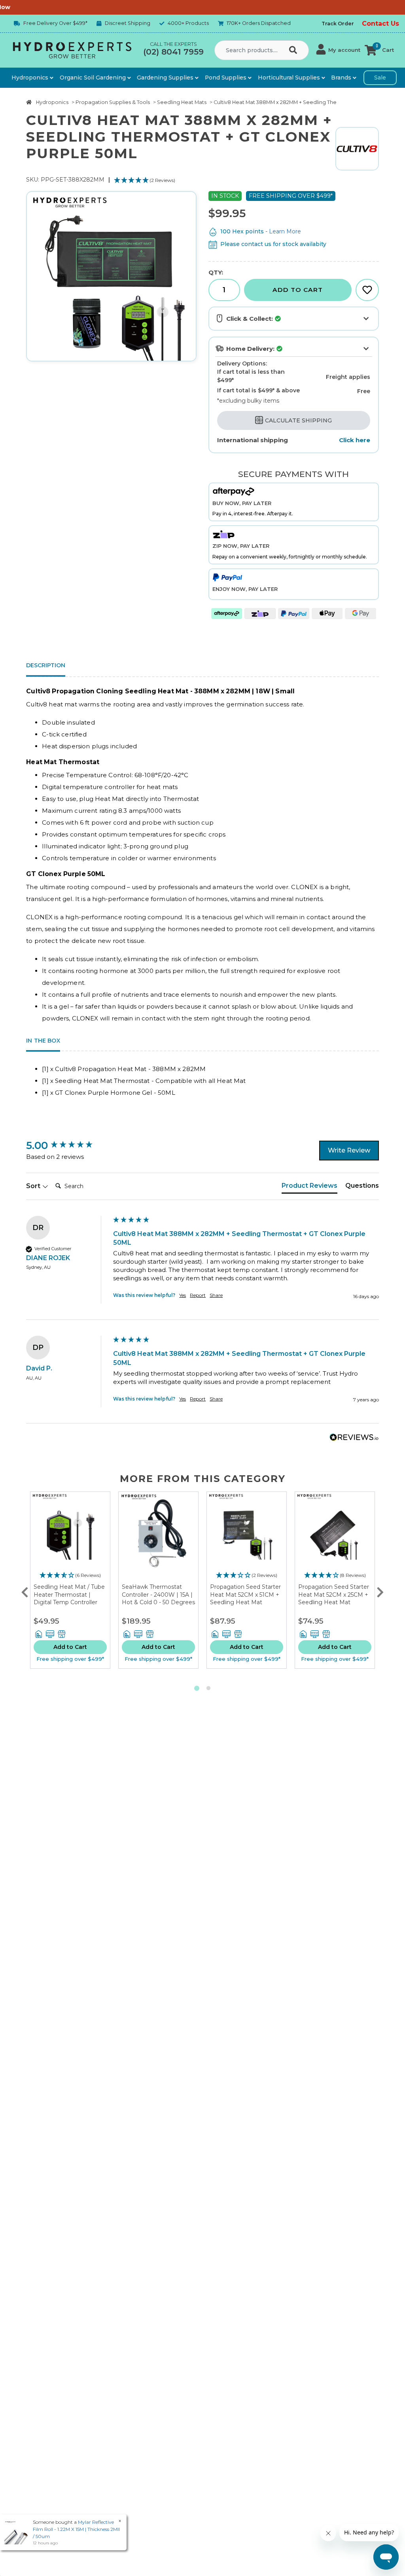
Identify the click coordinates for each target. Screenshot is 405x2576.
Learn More (285, 231)
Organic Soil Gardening (94, 78)
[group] (68, 1145)
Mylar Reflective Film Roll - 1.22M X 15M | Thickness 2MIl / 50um (76, 2529)
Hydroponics (31, 78)
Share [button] (216, 1295)
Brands (342, 78)
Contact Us (380, 24)
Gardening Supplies (166, 78)
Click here (355, 440)
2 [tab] (208, 1688)
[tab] (309, 1187)
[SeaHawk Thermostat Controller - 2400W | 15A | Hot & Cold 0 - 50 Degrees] (158, 1538)
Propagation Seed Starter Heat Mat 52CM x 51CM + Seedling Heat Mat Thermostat (245, 1598)
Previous (25, 1590)
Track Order (338, 24)
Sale (380, 78)
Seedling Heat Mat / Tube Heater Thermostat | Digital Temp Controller (69, 1595)
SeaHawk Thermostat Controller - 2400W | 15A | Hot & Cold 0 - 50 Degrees (158, 1595)
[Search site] (295, 50)
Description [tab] (46, 665)
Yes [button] (183, 1295)
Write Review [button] (349, 1150)
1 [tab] (197, 1688)
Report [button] (198, 1295)
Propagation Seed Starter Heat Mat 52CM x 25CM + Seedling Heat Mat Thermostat (334, 1598)
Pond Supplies (226, 78)
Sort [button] (34, 1186)
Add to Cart (298, 290)
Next (380, 1590)
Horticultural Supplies (290, 78)
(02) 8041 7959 (173, 52)
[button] (338, 50)
